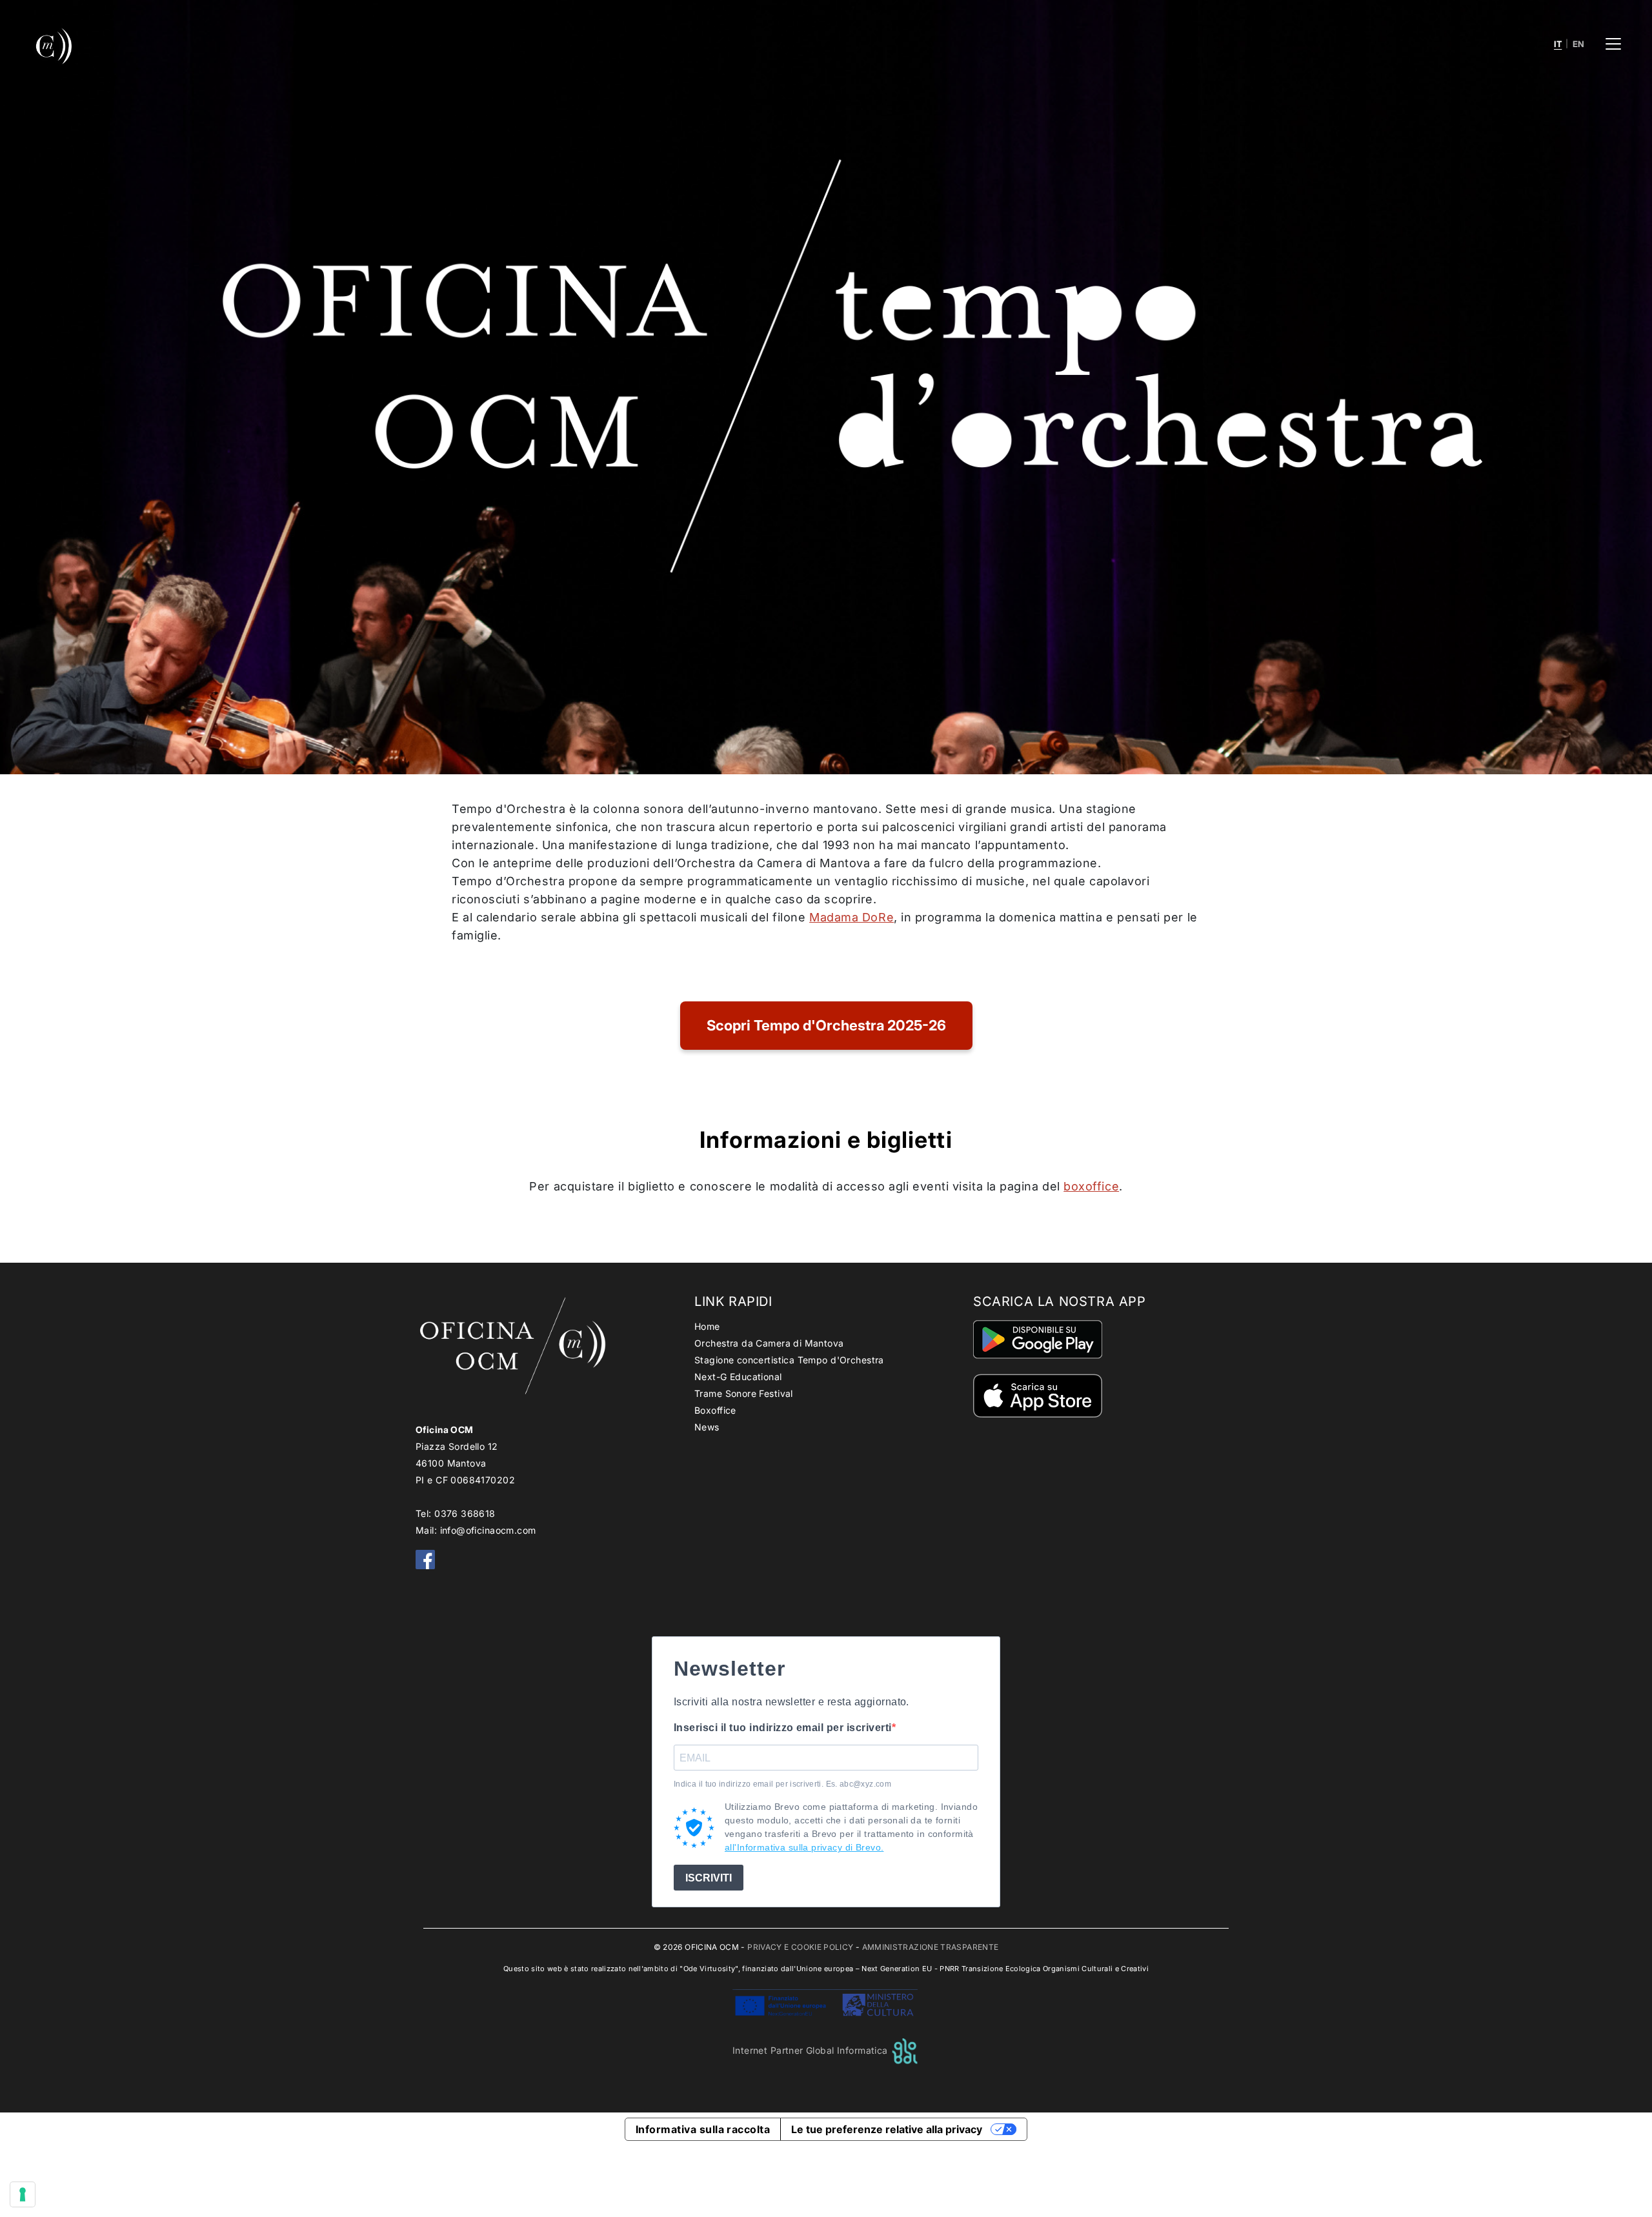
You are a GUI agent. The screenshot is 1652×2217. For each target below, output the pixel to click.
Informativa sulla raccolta (703, 2129)
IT (1558, 44)
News (707, 1427)
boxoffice (1091, 1186)
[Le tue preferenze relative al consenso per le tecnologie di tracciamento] (23, 2194)
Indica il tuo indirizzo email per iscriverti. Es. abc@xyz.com (782, 1784)
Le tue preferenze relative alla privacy (887, 2129)
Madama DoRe (851, 917)
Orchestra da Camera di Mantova (769, 1343)
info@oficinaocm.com (488, 1530)
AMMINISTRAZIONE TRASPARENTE (931, 1947)
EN (1579, 44)
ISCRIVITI (709, 1878)
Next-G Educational (738, 1377)
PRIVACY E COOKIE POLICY (800, 1947)
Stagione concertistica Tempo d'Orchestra (789, 1360)
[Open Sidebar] (1613, 44)
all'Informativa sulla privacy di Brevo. (804, 1847)
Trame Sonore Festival (744, 1393)
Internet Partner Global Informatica (811, 2050)
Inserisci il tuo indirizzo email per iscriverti (783, 1728)
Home (707, 1326)
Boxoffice (715, 1410)
